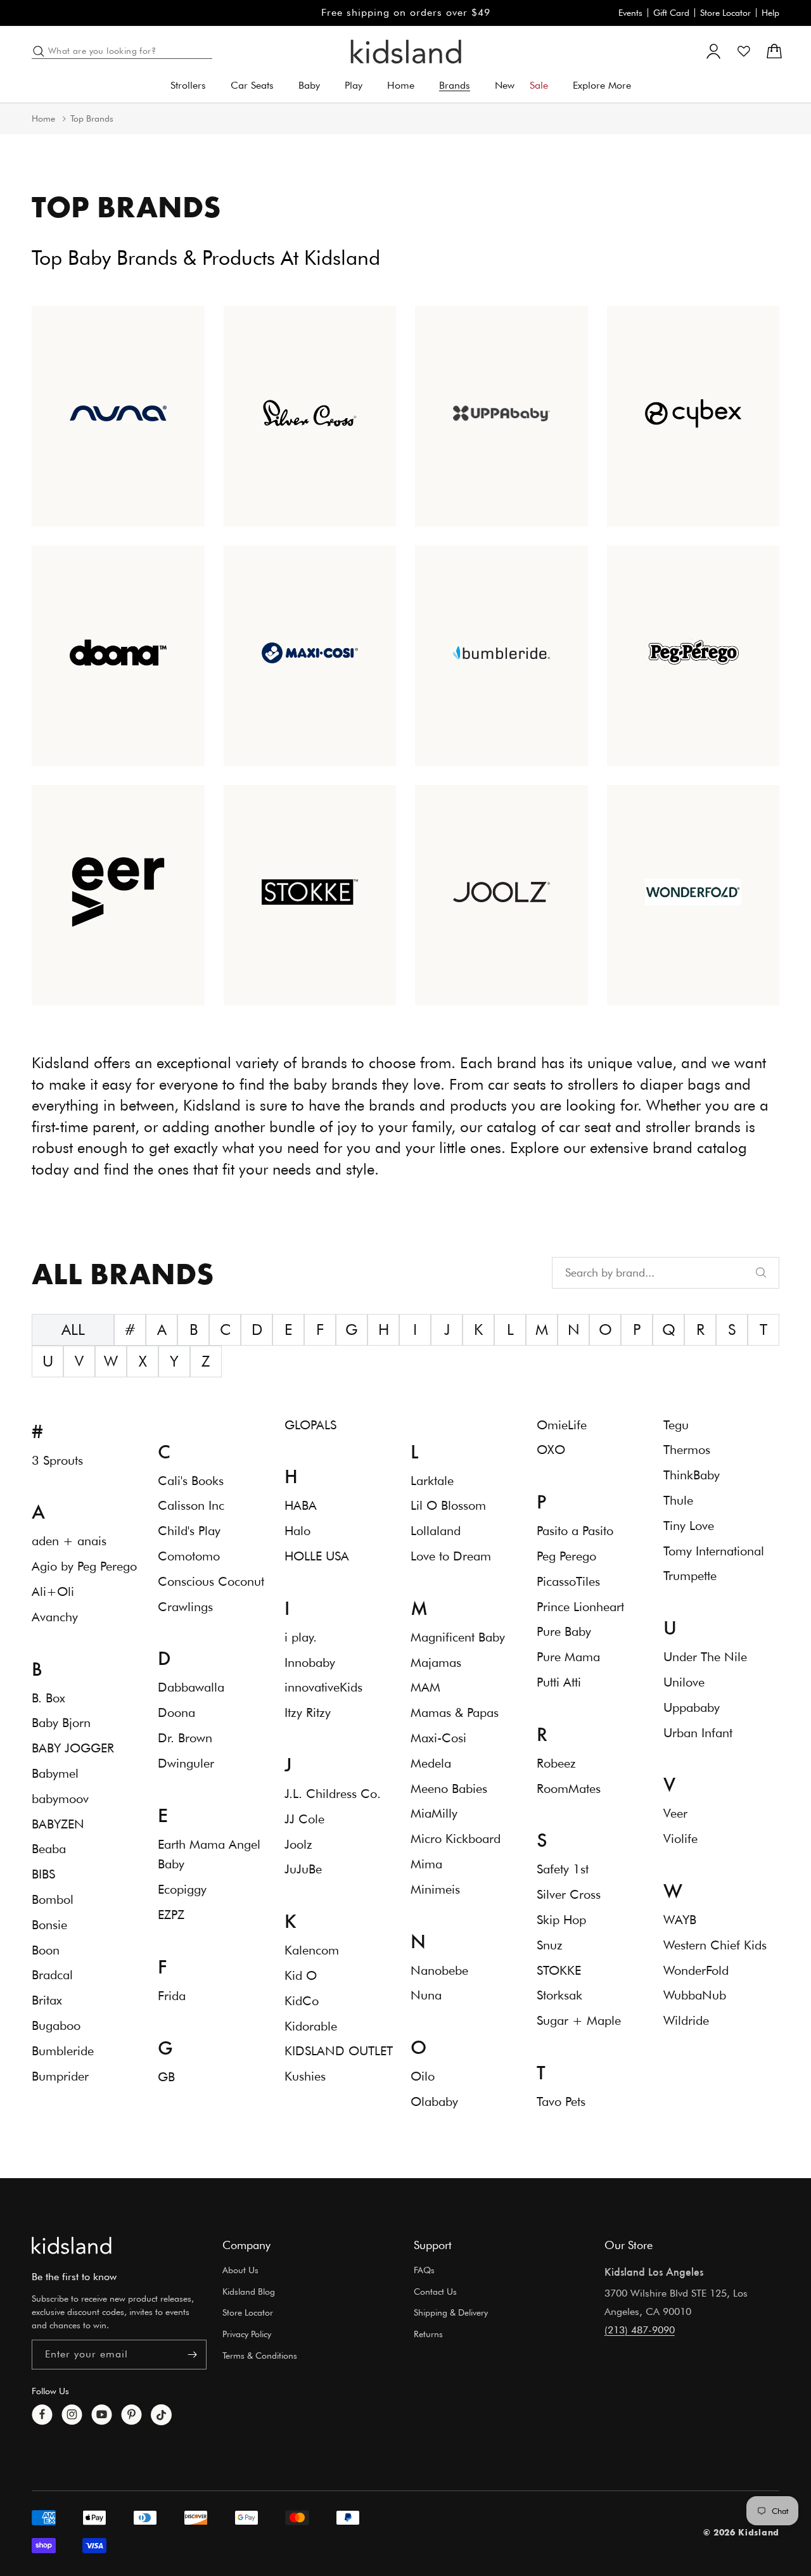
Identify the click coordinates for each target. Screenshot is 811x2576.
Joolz (298, 1844)
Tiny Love (689, 1526)
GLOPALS (310, 1425)
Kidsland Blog (249, 2292)
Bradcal (52, 1975)
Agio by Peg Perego (84, 1566)
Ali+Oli (53, 1591)
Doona (176, 1712)
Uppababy (692, 1707)
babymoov (60, 1799)
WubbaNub (695, 1995)
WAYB (680, 1920)
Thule (678, 1500)
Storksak (559, 1995)
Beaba (49, 1849)
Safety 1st (563, 1869)
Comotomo (189, 1556)
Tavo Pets (561, 2101)
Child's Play (189, 1531)
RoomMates (569, 1789)
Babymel (55, 1773)
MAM (425, 1687)
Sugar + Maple (579, 2020)
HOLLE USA (317, 1556)
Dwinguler (186, 1763)
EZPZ (171, 1915)
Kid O (301, 1975)
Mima (426, 1864)
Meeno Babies (449, 1789)
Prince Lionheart (580, 1607)
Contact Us (435, 2292)
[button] (193, 86)
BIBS (43, 1874)
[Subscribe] (192, 2355)
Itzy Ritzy (308, 1712)
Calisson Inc (191, 1505)
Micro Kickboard (456, 1839)
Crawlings (185, 1607)
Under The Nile (705, 1657)
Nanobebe (439, 1970)
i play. (301, 1637)
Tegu (676, 1425)
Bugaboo (56, 2025)
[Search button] (39, 51)
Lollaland (436, 1531)
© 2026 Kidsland (742, 2532)
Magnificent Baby (458, 1637)
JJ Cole (304, 1819)
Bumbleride (63, 2051)
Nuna (426, 1995)
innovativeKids (323, 1687)
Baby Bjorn (61, 1723)
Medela (431, 1763)
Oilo (423, 2076)
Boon (46, 1950)
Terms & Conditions (260, 2356)
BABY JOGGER (73, 1748)
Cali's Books (191, 1481)
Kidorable (311, 2026)
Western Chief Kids (715, 1945)
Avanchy (55, 1617)
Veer (675, 1813)
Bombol (53, 1899)
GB (166, 2077)
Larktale (432, 1481)
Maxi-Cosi (438, 1738)
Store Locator (725, 13)
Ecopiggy (182, 1889)
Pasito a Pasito (575, 1531)
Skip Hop (561, 1920)
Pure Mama (568, 1657)
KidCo (302, 2001)
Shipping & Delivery (451, 2312)
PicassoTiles (568, 1581)
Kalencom (312, 1950)
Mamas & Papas (455, 1712)
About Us (240, 2270)
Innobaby (310, 1662)
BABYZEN (58, 1824)
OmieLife (562, 1425)
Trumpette (690, 1576)
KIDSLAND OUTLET (339, 2051)
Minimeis (435, 1889)
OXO (551, 1450)
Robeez (556, 1763)
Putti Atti (559, 1682)
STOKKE (559, 1970)
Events (630, 13)
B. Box (48, 1698)
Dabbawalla (191, 1687)
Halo (297, 1531)
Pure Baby (564, 1631)
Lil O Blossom (448, 1505)
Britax (47, 2000)
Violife (680, 1839)
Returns (428, 2334)
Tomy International (714, 1551)
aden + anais (69, 1541)
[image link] (72, 2245)
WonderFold (696, 1970)
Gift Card (671, 13)
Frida (172, 1996)
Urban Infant (698, 1733)
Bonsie (49, 1925)
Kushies (305, 2076)
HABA (301, 1505)
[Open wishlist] (744, 51)
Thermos (687, 1450)
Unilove (684, 1682)
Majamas (436, 1662)
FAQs (424, 2270)
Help (770, 13)
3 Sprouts (57, 1460)
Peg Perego (566, 1556)
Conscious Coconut (211, 1581)
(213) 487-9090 (640, 2330)
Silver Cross (569, 1894)
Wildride (686, 2020)
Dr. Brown (185, 1738)
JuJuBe (303, 1869)
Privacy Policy (247, 2334)
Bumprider (60, 2076)
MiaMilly (434, 1813)
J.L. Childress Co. (333, 1794)
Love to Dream (451, 1556)
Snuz (550, 1945)
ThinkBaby (692, 1475)
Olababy (434, 2101)
